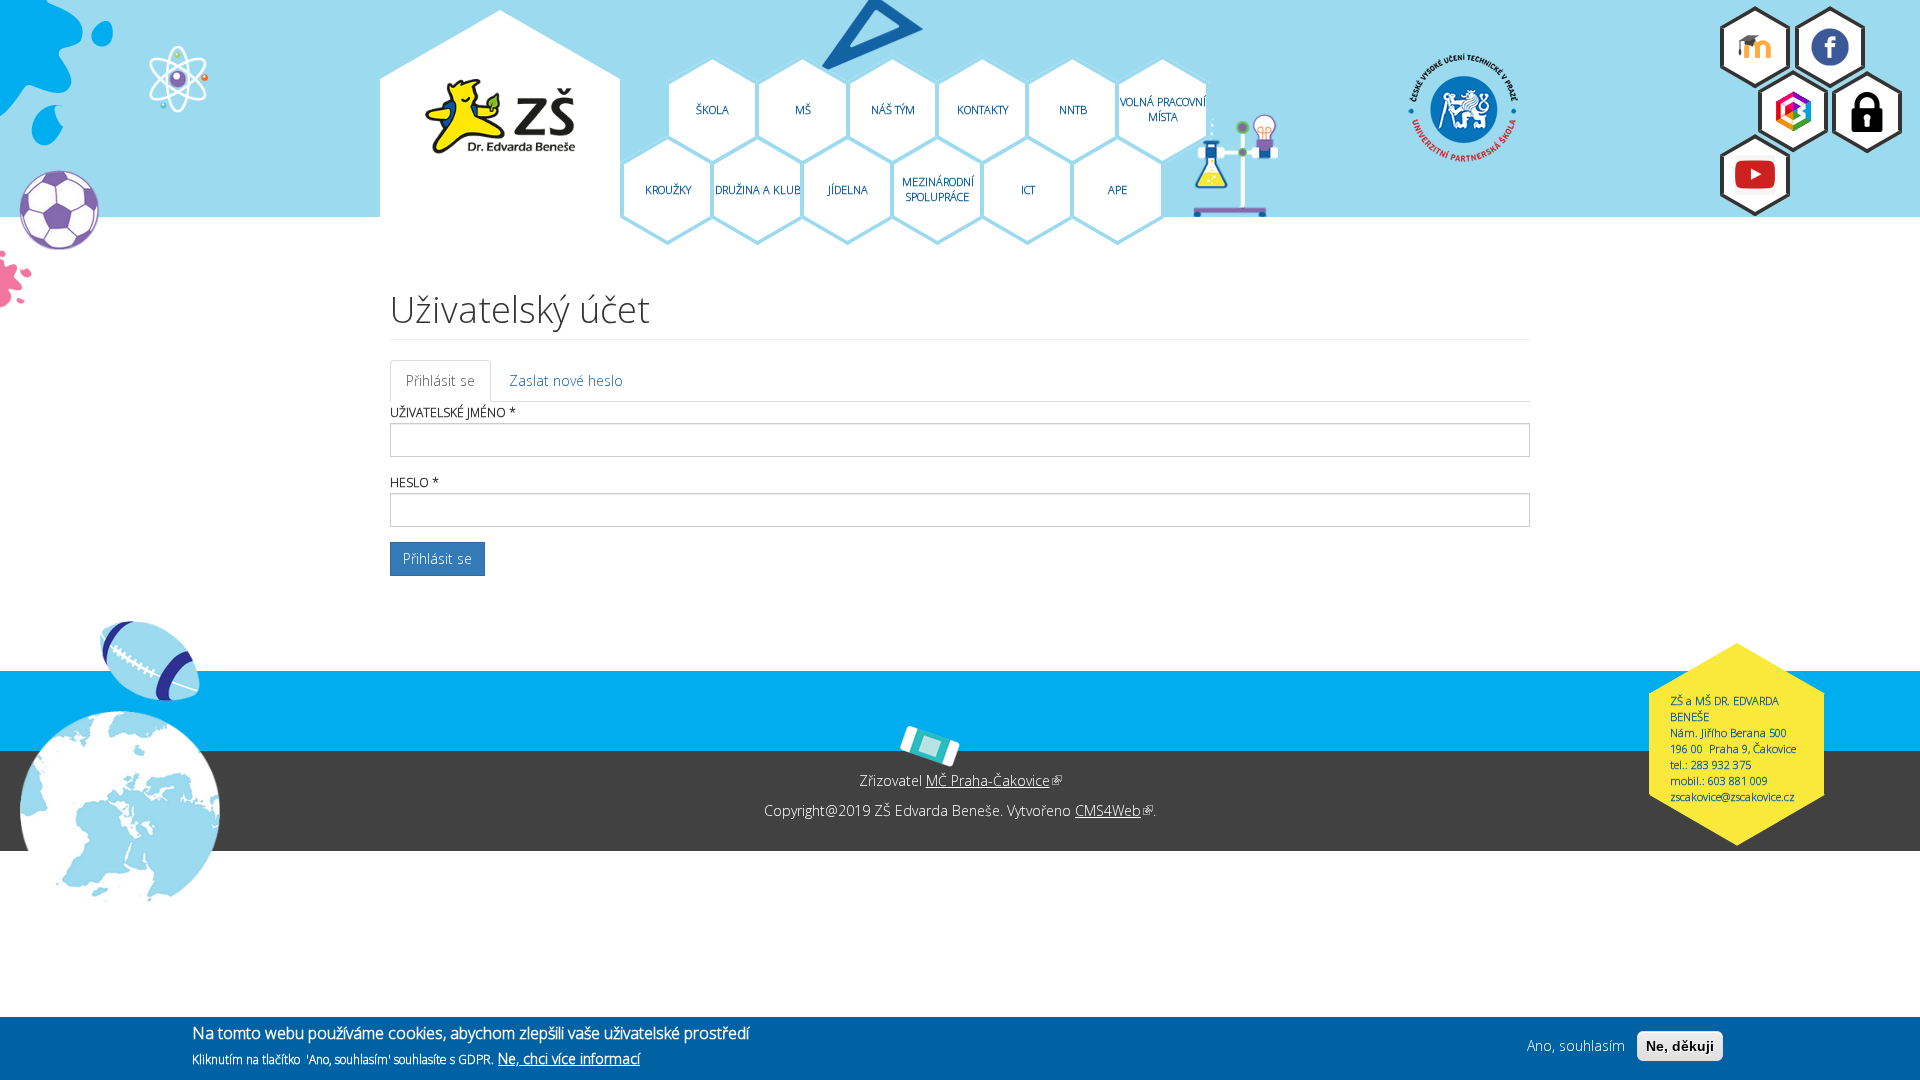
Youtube (1755, 175)
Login (1867, 112)
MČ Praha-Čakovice (994, 780)
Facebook (1830, 47)
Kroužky (668, 189)
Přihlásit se (448, 386)
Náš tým (893, 109)
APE (1117, 189)
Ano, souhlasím (1576, 1045)
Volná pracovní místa (1163, 109)
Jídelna (848, 189)
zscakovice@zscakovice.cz (1732, 796)
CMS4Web (1114, 810)
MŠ (803, 109)
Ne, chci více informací (569, 1058)
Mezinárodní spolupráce (938, 189)
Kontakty (982, 109)
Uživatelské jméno (453, 412)
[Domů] (500, 117)
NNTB (1073, 109)
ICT (1028, 189)
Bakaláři (1793, 111)
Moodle (1755, 47)
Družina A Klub (758, 189)
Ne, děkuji (1680, 1046)
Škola (712, 109)
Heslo (414, 482)
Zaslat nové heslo (566, 380)
